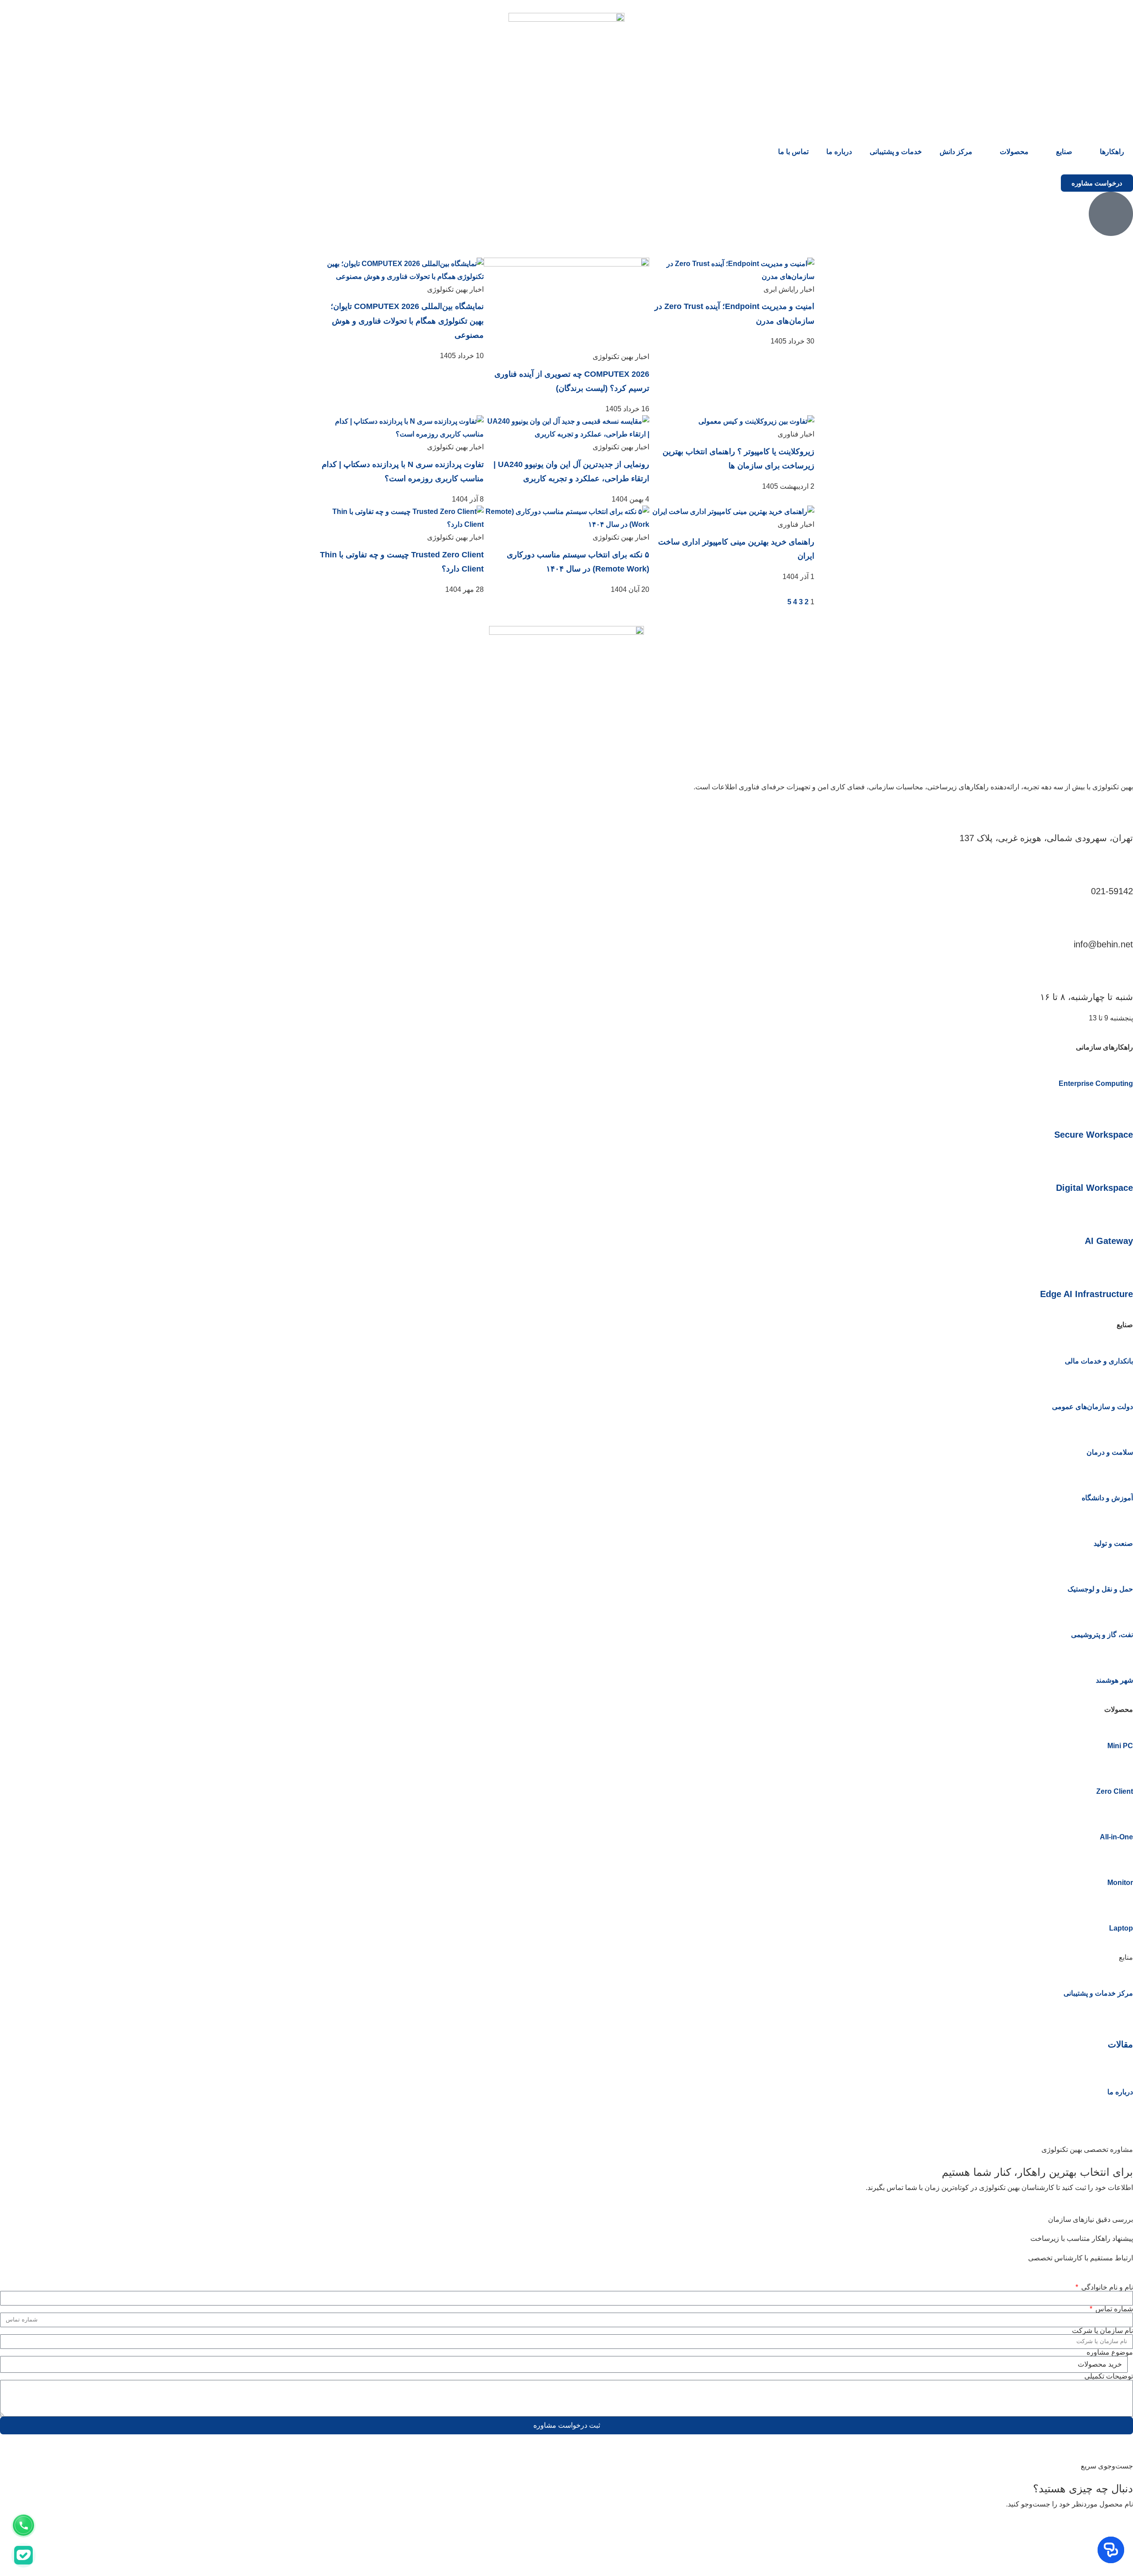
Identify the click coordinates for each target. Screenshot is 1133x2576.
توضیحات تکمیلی (1109, 2376)
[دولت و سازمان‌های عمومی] (1122, 1385)
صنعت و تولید (1113, 1543)
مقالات (1120, 2044)
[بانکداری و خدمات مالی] (1122, 1340)
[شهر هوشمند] (1122, 1659)
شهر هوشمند (1114, 1680)
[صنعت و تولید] (1122, 1522)
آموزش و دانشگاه (1107, 1498)
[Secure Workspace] (1122, 1108)
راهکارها (1112, 152)
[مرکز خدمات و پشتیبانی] (1122, 1972)
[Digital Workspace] (1122, 1161)
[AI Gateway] (1122, 1214)
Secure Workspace (1094, 1135)
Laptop (1121, 1928)
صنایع (1064, 152)
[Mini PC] (1122, 1724)
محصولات (1014, 152)
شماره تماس (1113, 2309)
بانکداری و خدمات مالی (1099, 1361)
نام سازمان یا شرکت (1102, 2331)
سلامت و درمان (1110, 1452)
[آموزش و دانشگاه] (1122, 1476)
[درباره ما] (1122, 2070)
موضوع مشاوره (1110, 2352)
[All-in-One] (1122, 1815)
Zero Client (1115, 1791)
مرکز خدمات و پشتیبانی (1098, 1993)
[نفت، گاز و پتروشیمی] (1122, 1613)
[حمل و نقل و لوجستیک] (1122, 1568)
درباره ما (839, 152)
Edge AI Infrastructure (1087, 1294)
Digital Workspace (1094, 1188)
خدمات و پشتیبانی (896, 152)
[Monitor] (1122, 1861)
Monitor (1120, 1883)
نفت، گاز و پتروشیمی (1102, 1635)
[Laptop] (1122, 1907)
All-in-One (1116, 1837)
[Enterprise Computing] (1122, 1062)
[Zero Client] (1122, 1770)
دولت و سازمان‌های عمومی (1093, 1407)
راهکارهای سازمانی (1104, 1047)
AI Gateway (1109, 1241)
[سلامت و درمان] (1122, 1431)
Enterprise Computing (1096, 1083)
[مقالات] (1122, 2018)
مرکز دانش (956, 152)
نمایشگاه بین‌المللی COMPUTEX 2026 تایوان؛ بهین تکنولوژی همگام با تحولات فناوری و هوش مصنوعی (407, 321)
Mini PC (1120, 1746)
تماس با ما (793, 152)
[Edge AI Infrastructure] (1122, 1267)
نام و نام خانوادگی (1106, 2287)
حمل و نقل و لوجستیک (1100, 1589)
